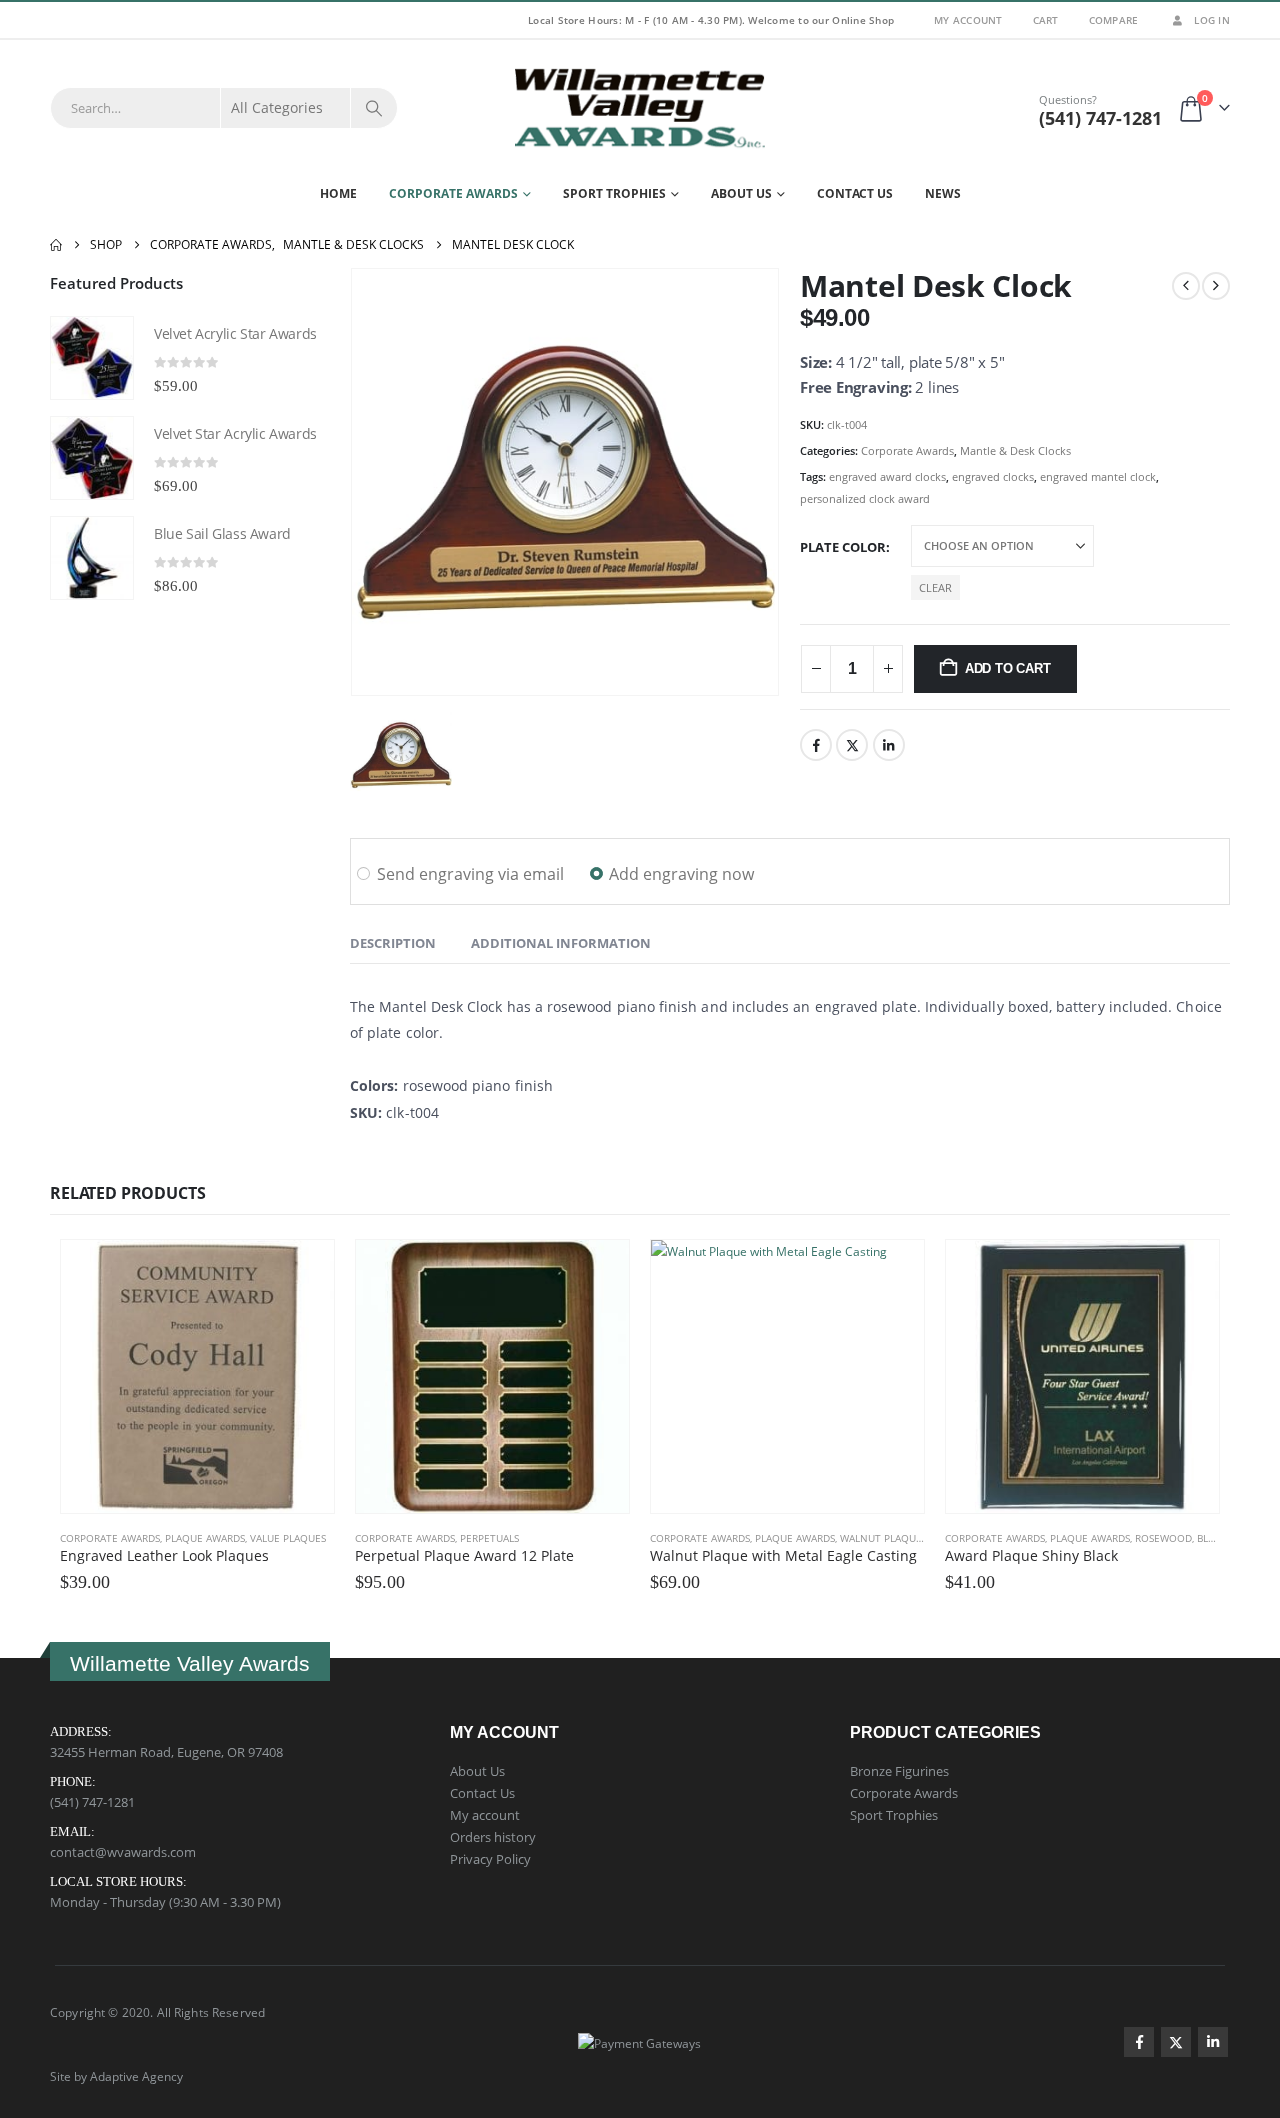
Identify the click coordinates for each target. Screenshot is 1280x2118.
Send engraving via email (470, 874)
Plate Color (843, 547)
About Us (741, 193)
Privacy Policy (490, 1859)
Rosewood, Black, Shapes (1200, 1538)
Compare (1114, 20)
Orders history (493, 1837)
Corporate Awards (453, 193)
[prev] (1186, 286)
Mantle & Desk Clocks (1015, 450)
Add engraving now (681, 874)
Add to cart (1008, 668)
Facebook (816, 745)
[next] (1216, 286)
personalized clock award (865, 498)
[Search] (374, 108)
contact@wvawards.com (123, 1852)
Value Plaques (288, 1538)
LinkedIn (889, 745)
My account (485, 1815)
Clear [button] (935, 587)
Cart (1046, 20)
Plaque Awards (205, 1538)
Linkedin (1213, 2042)
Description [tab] (393, 943)
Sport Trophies (614, 193)
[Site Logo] (640, 108)
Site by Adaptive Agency (116, 2076)
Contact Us (855, 193)
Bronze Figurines (899, 1771)
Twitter (852, 745)
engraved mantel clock (1098, 476)
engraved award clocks (887, 476)
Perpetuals (489, 1538)
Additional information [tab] (561, 943)
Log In (1212, 20)
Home (338, 193)
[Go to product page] (92, 358)
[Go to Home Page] (56, 245)
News (943, 193)
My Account (968, 20)
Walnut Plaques (883, 1538)
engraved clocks (993, 476)
